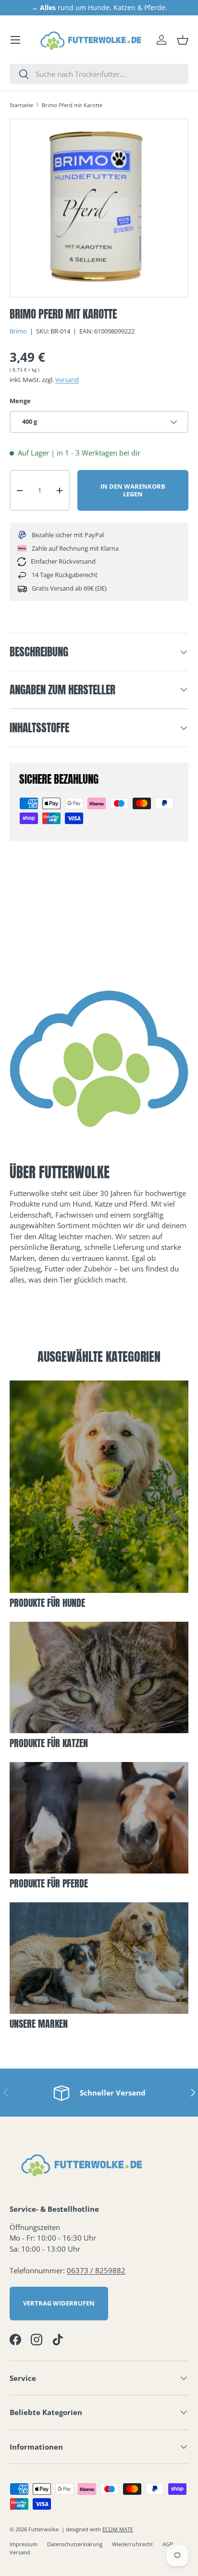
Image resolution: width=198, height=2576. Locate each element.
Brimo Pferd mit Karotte (72, 105)
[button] (183, 40)
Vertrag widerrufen (59, 2303)
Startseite (21, 105)
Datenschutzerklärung (75, 2544)
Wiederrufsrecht (132, 2544)
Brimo (18, 331)
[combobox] (99, 74)
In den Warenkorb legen (133, 490)
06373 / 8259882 (96, 2270)
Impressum (24, 2544)
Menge (20, 401)
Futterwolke (43, 2529)
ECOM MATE (118, 2529)
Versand (67, 380)
